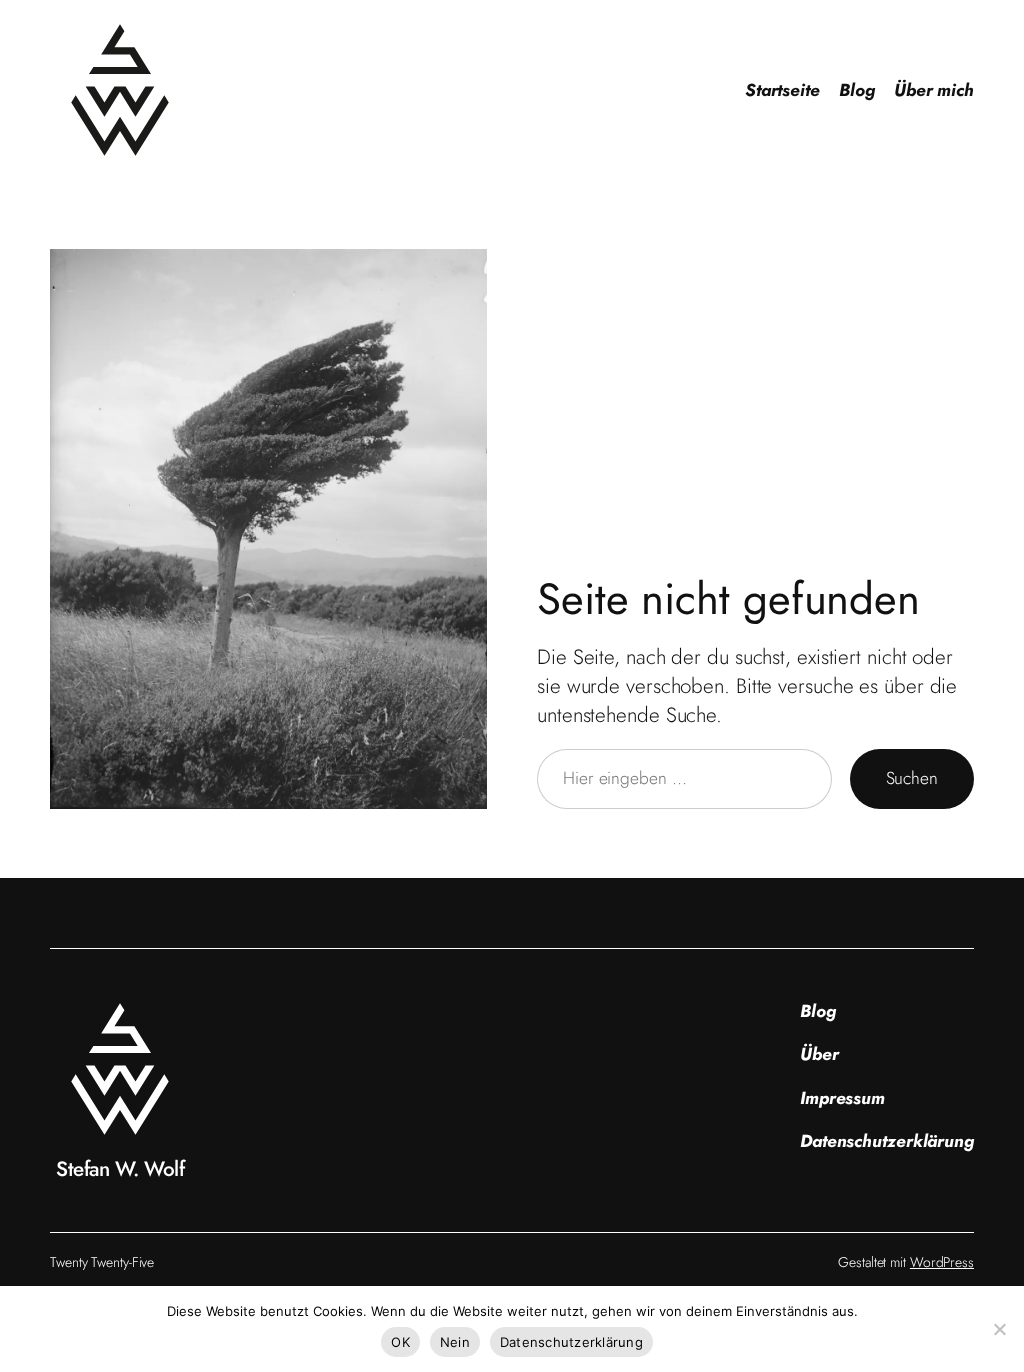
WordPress (942, 1262)
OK (400, 1342)
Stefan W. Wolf (120, 1169)
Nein (455, 1342)
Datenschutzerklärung (571, 1342)
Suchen (912, 778)
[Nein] (999, 1329)
